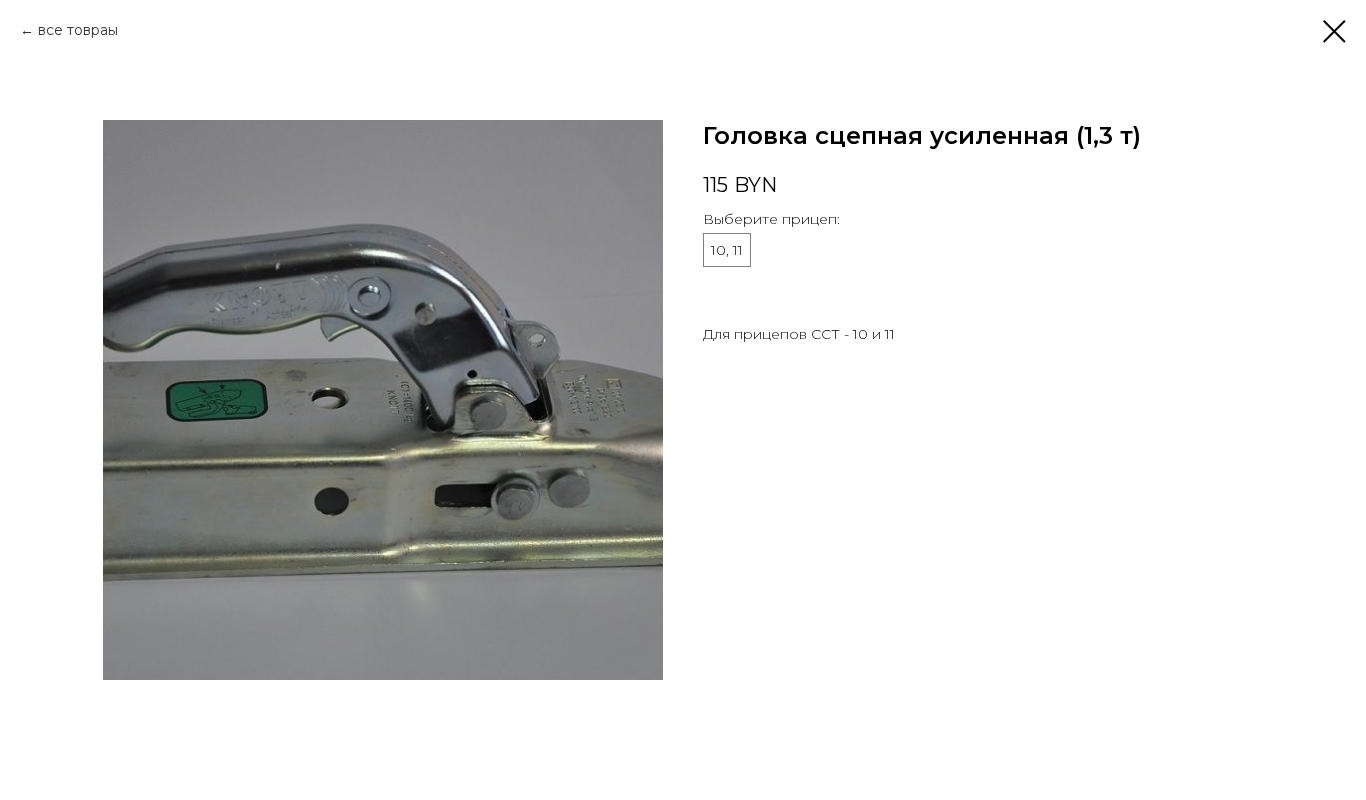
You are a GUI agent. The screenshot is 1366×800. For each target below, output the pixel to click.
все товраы (78, 30)
